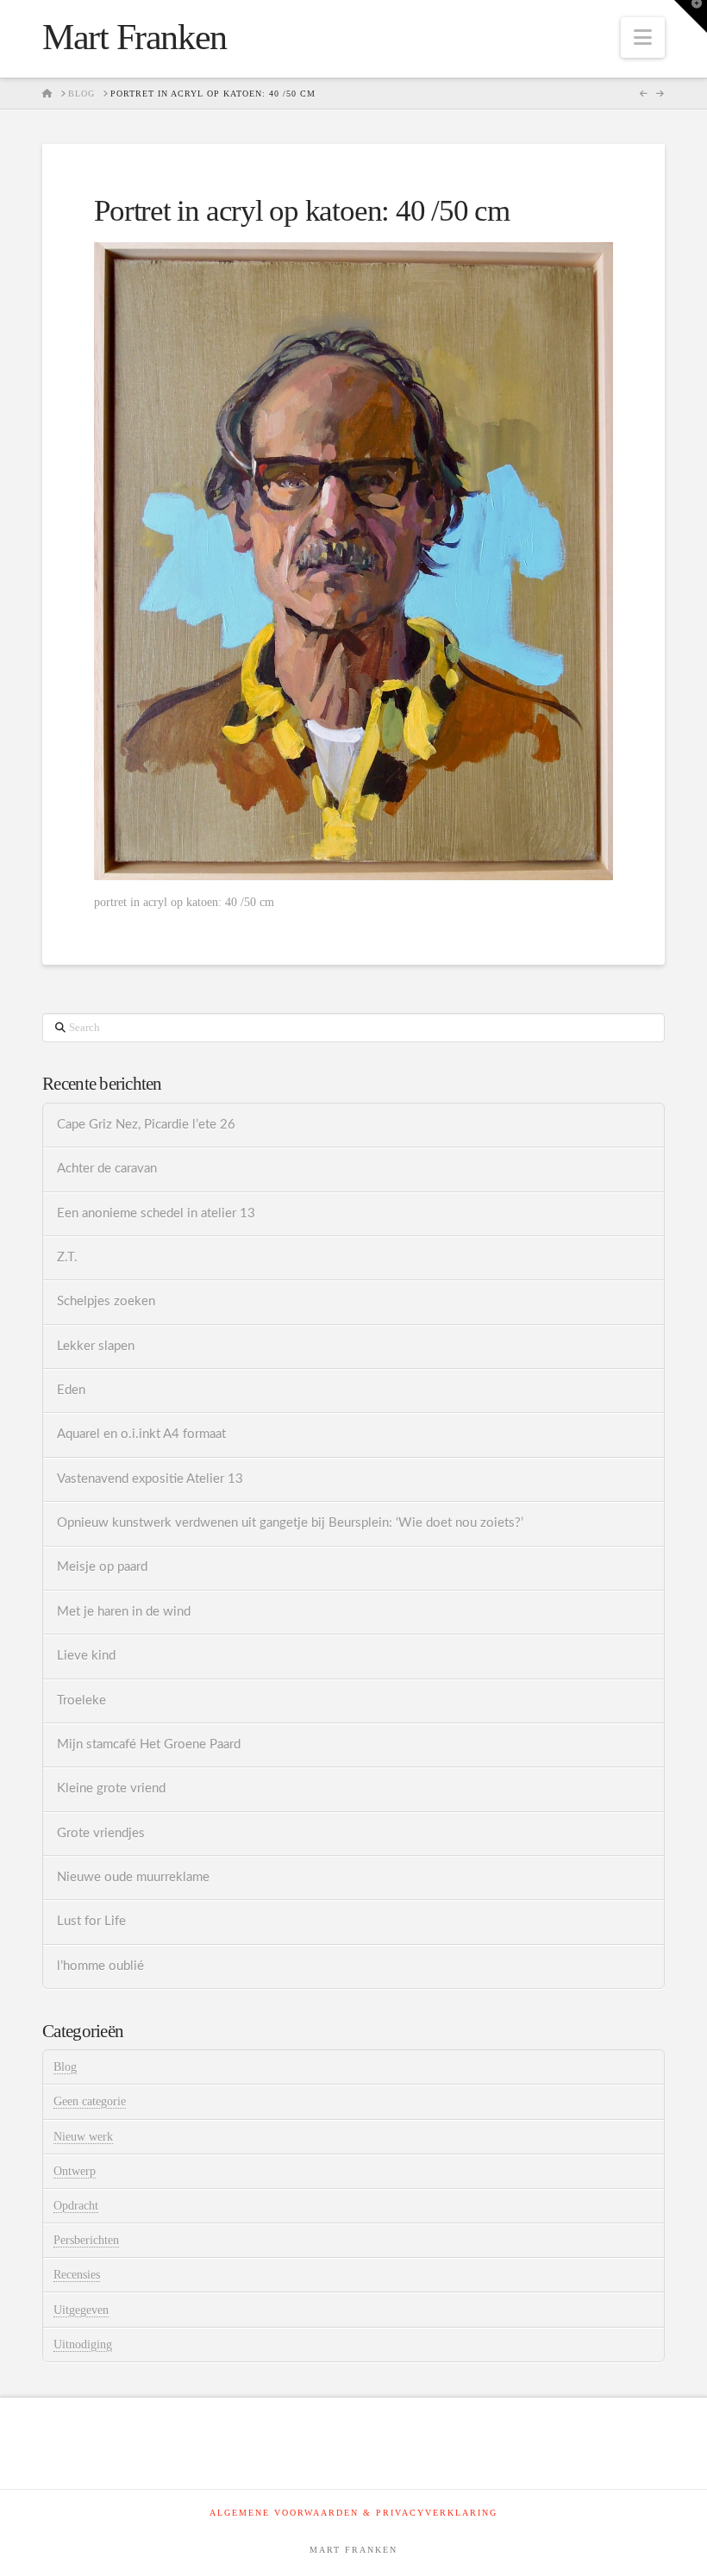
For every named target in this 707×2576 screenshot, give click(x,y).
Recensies (77, 2275)
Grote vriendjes (101, 1833)
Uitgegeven (81, 2310)
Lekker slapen (96, 1346)
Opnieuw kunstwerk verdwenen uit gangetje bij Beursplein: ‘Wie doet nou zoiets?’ (290, 1523)
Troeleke (81, 1701)
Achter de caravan (107, 1169)
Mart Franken (134, 37)
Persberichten (86, 2240)
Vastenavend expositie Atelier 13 (150, 1479)
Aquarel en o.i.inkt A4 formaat (141, 1434)
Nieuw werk (83, 2137)
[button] (643, 38)
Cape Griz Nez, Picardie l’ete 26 (146, 1125)
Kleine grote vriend (111, 1788)
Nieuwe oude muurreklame (133, 1877)
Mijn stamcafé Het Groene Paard (149, 1744)
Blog (65, 2067)
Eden (71, 1390)
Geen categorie (90, 2101)
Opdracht (76, 2206)
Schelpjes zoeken (106, 1301)
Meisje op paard (102, 1567)
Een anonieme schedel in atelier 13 (156, 1213)
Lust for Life (91, 1921)
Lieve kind (86, 1656)
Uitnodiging (83, 2345)
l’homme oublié (100, 1966)
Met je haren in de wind (124, 1612)
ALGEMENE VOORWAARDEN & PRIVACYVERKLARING (353, 2513)
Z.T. (67, 1257)
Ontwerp (75, 2171)
